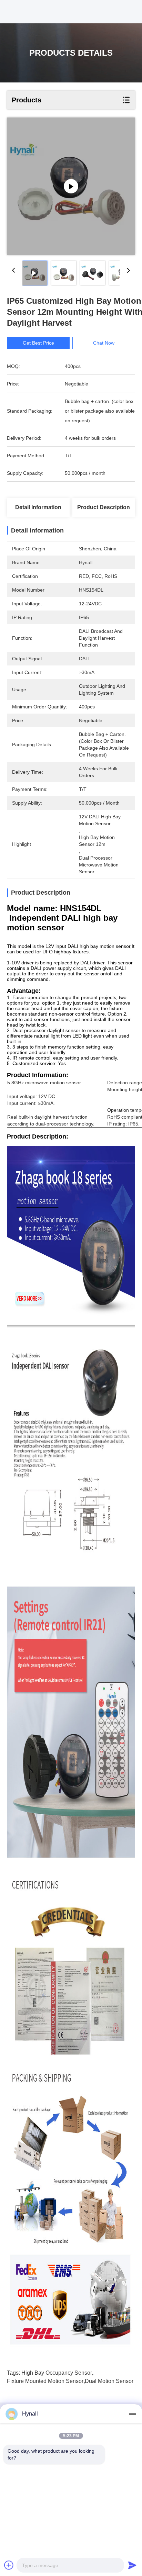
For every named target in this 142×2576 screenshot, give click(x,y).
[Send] (132, 2565)
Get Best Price (38, 343)
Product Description (104, 507)
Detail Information (38, 507)
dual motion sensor (109, 2381)
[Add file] (9, 2565)
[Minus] (132, 2414)
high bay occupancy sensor (57, 2373)
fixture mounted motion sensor (45, 2381)
